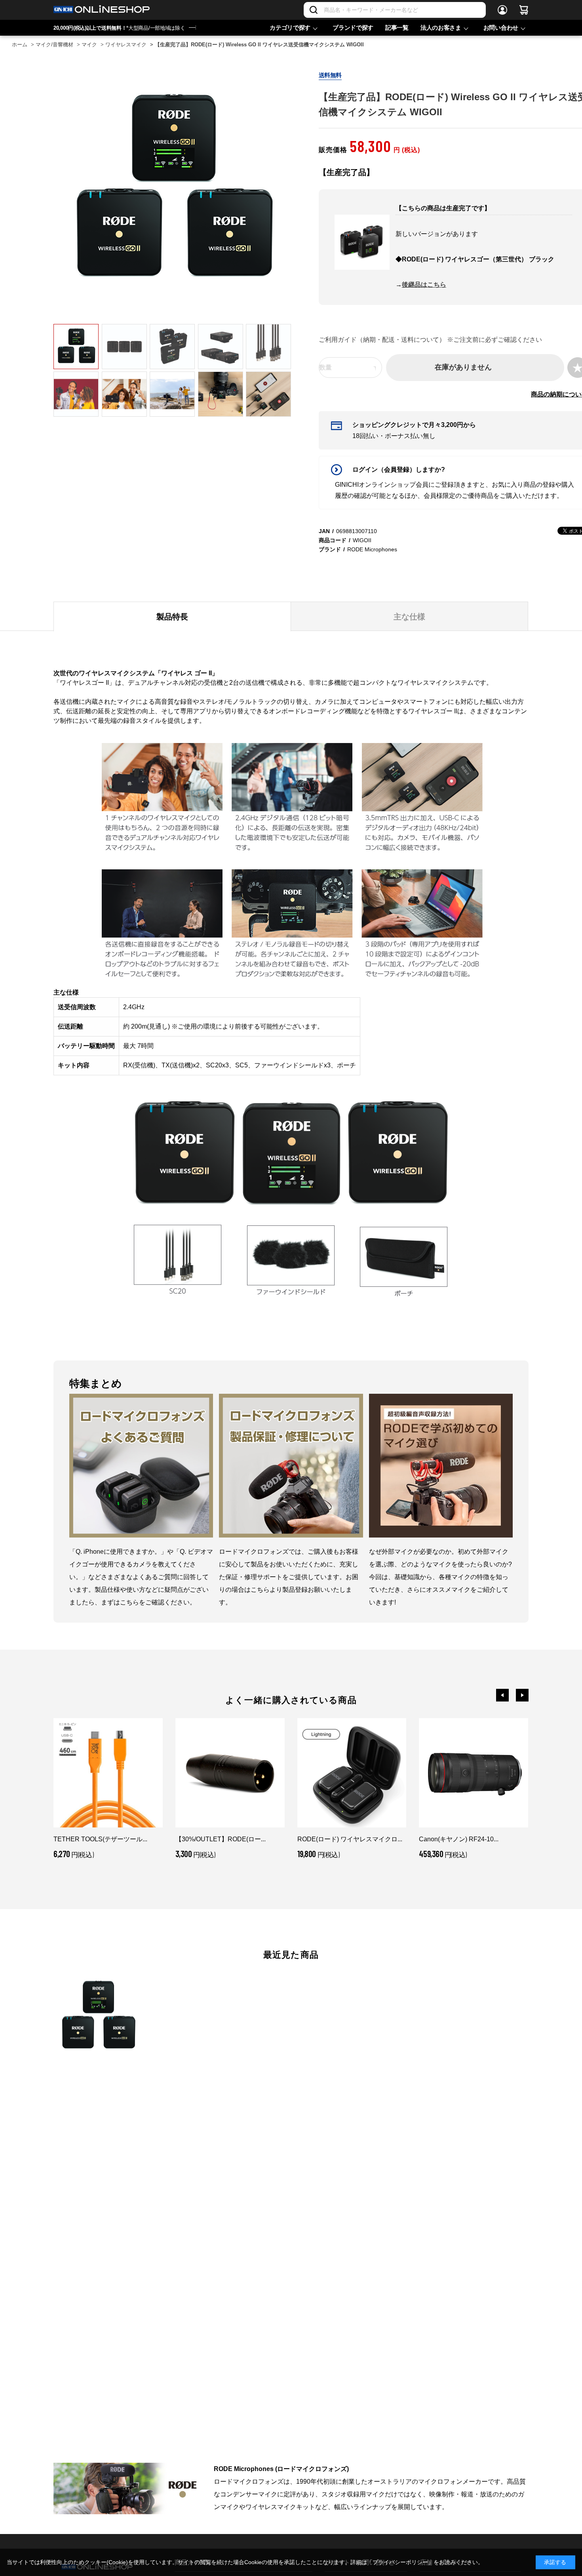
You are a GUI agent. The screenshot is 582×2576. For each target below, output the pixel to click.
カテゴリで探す (290, 28)
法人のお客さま (441, 28)
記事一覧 (397, 28)
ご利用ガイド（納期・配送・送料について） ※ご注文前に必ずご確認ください (430, 340)
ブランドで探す (353, 28)
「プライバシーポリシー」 (400, 2562)
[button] (502, 1695)
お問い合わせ (501, 28)
